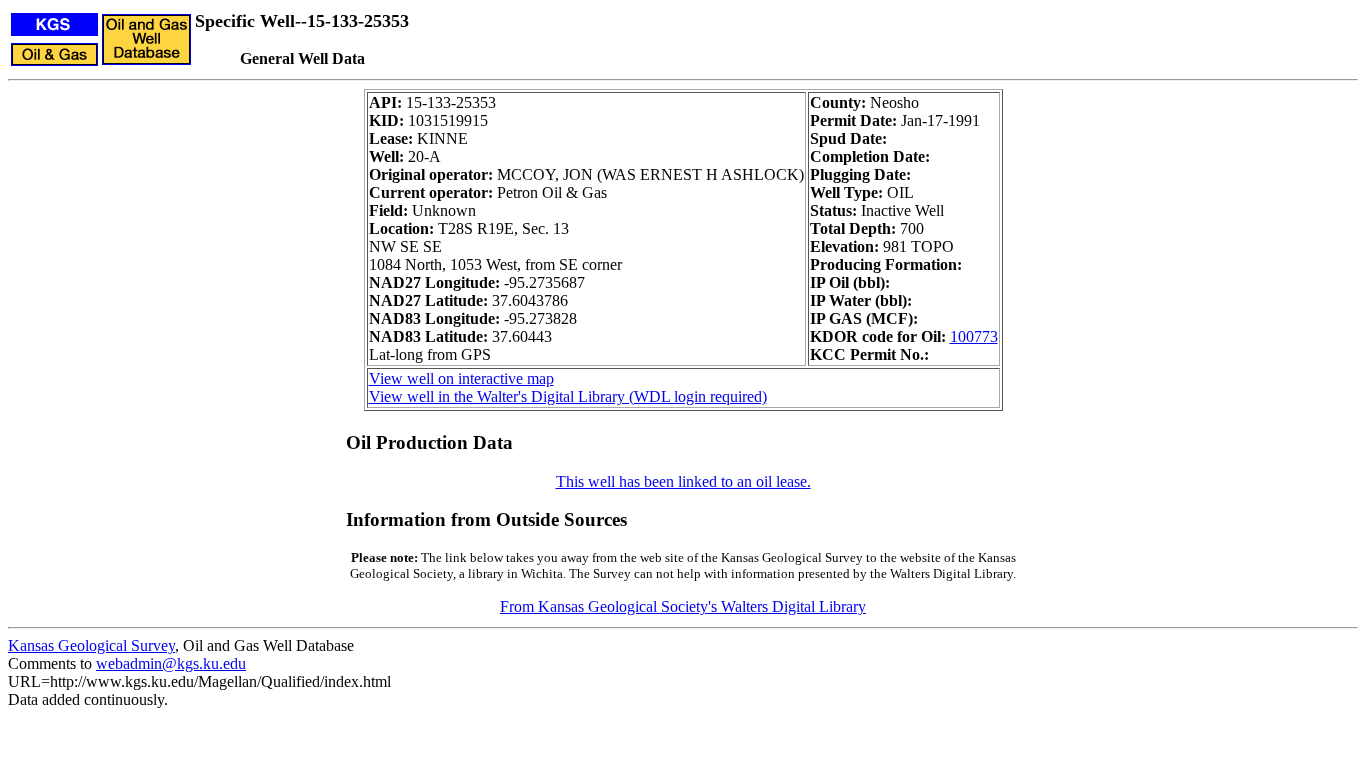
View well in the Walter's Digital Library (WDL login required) (568, 396)
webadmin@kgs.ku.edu (171, 663)
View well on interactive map (461, 378)
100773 (974, 336)
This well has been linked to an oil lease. (683, 481)
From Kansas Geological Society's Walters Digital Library (683, 606)
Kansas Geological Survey (91, 645)
